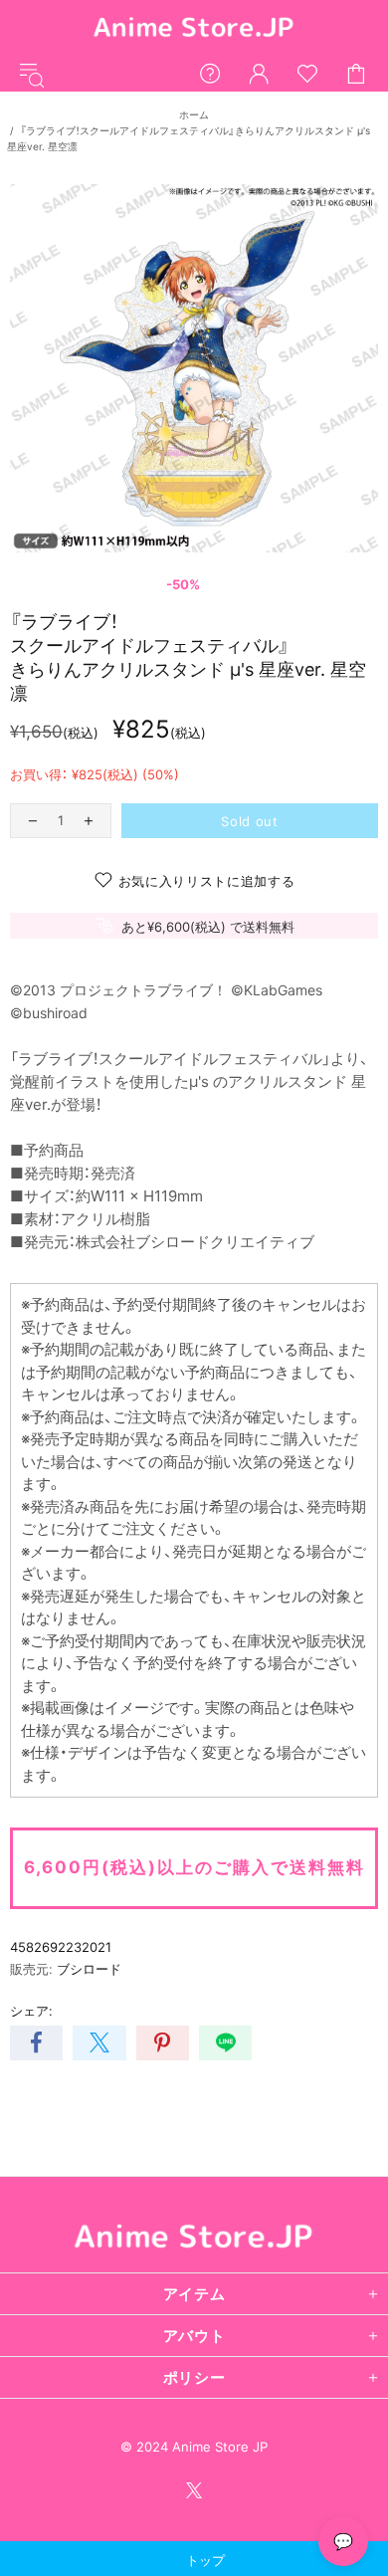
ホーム (194, 114)
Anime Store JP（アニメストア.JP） (194, 28)
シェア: (31, 2011)
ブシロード (89, 1969)
